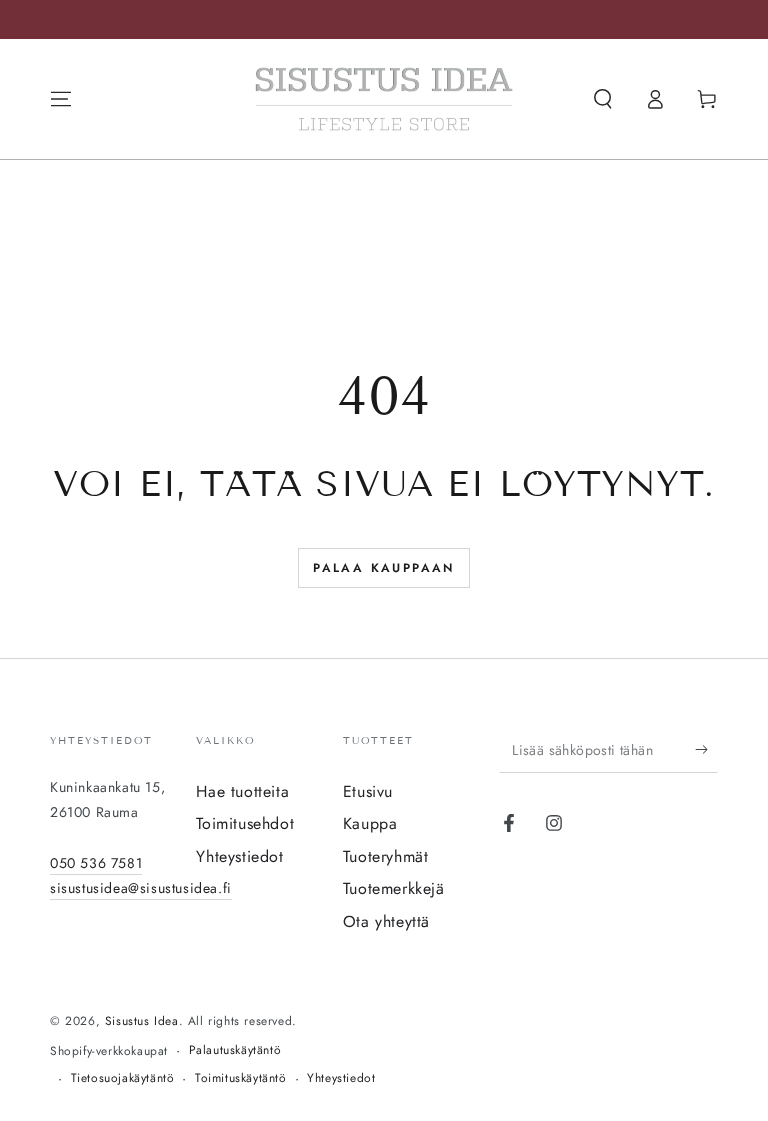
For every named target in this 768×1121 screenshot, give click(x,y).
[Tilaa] (706, 750)
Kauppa (370, 823)
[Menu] (61, 99)
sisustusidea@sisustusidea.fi (141, 888)
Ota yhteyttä (386, 921)
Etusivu (368, 791)
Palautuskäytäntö (235, 1050)
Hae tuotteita (242, 791)
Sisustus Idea (142, 1021)
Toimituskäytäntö (241, 1078)
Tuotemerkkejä (394, 888)
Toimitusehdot (245, 823)
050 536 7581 (96, 863)
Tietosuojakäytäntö (123, 1078)
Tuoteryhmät (386, 856)
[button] (603, 99)
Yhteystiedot (239, 856)
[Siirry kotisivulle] (384, 99)
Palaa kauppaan (384, 568)
